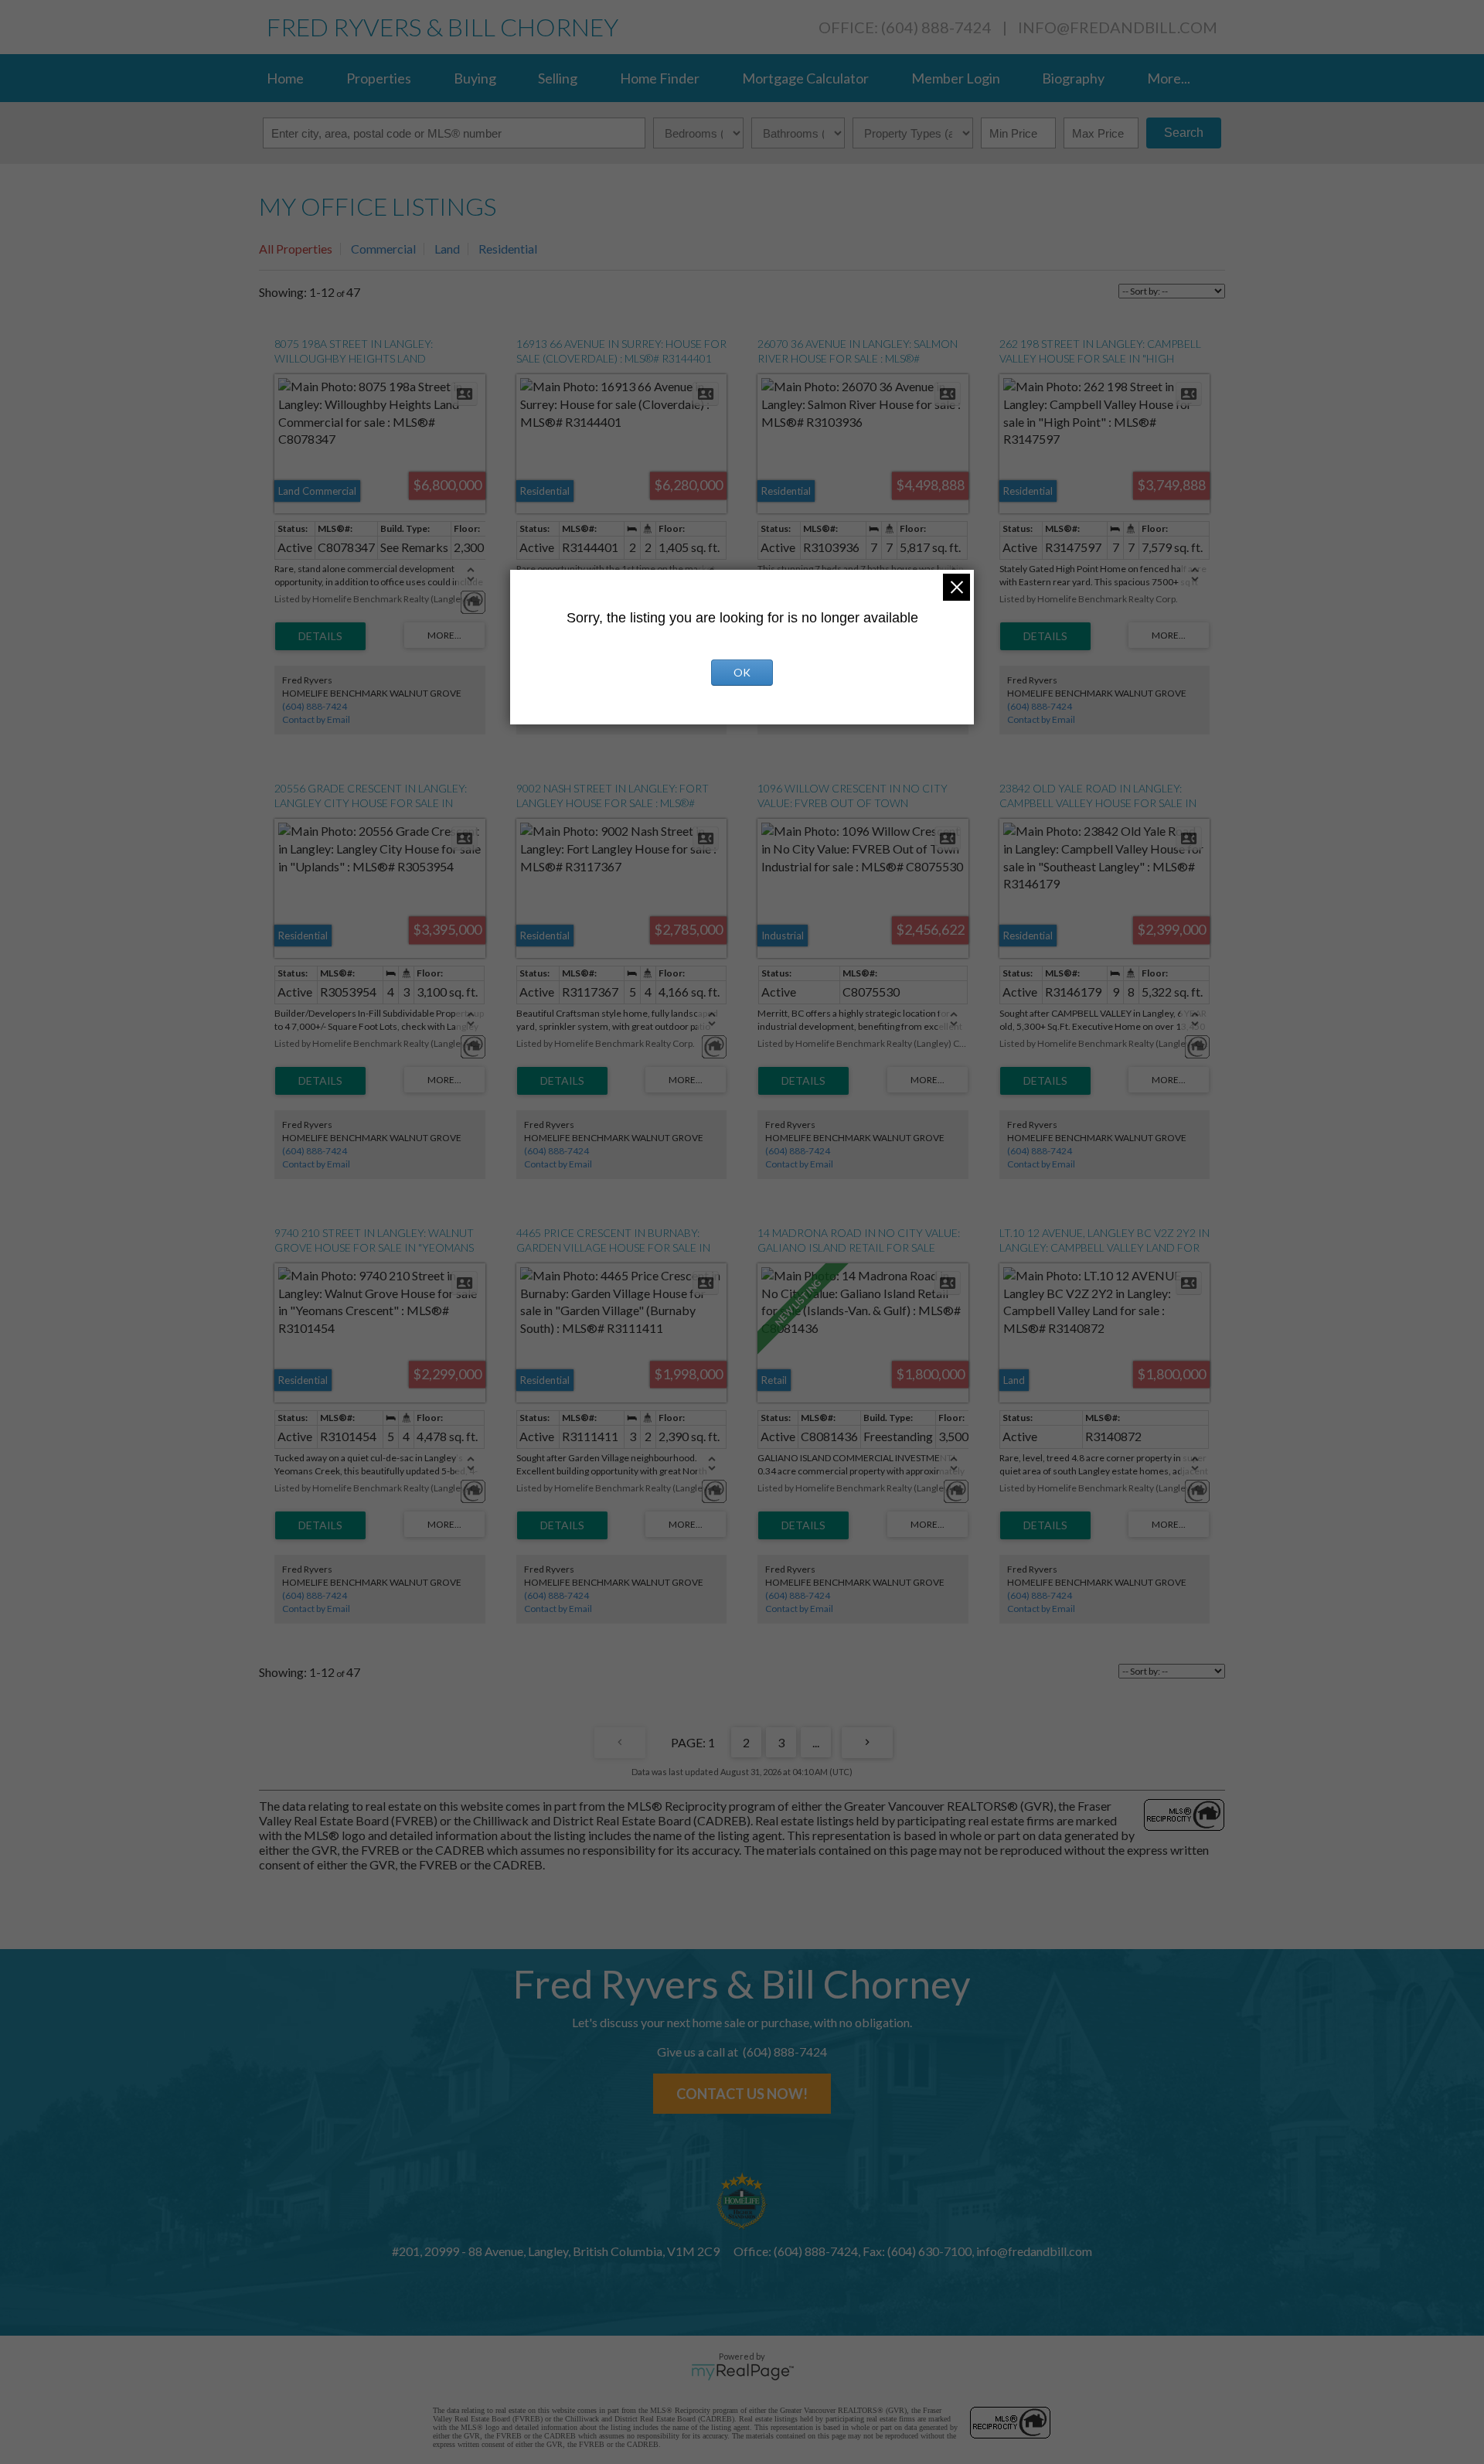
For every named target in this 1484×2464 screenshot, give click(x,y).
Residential (508, 249)
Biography (1073, 78)
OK (742, 672)
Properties (379, 78)
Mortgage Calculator (805, 78)
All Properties (296, 249)
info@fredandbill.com (1118, 27)
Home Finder (660, 78)
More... (1169, 78)
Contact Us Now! (742, 2094)
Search (1184, 133)
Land (447, 249)
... (816, 1742)
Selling (558, 78)
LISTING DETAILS (320, 636)
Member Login (956, 78)
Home (285, 78)
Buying (475, 78)
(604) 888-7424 (315, 706)
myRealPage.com (742, 2372)
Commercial (383, 249)
